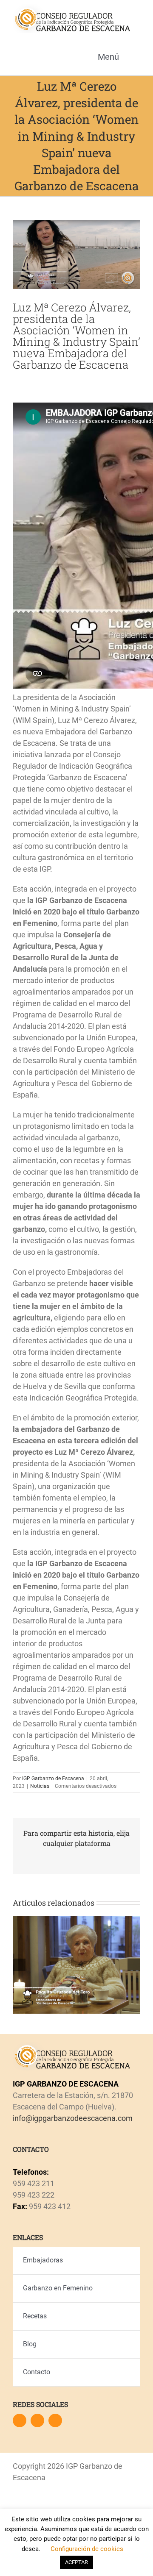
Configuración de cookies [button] (87, 2549)
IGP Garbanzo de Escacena (53, 1778)
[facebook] (20, 2420)
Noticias (40, 1786)
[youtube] (55, 2420)
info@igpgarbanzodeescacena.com (73, 2118)
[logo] (72, 8)
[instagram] (37, 2420)
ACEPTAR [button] (76, 2562)
